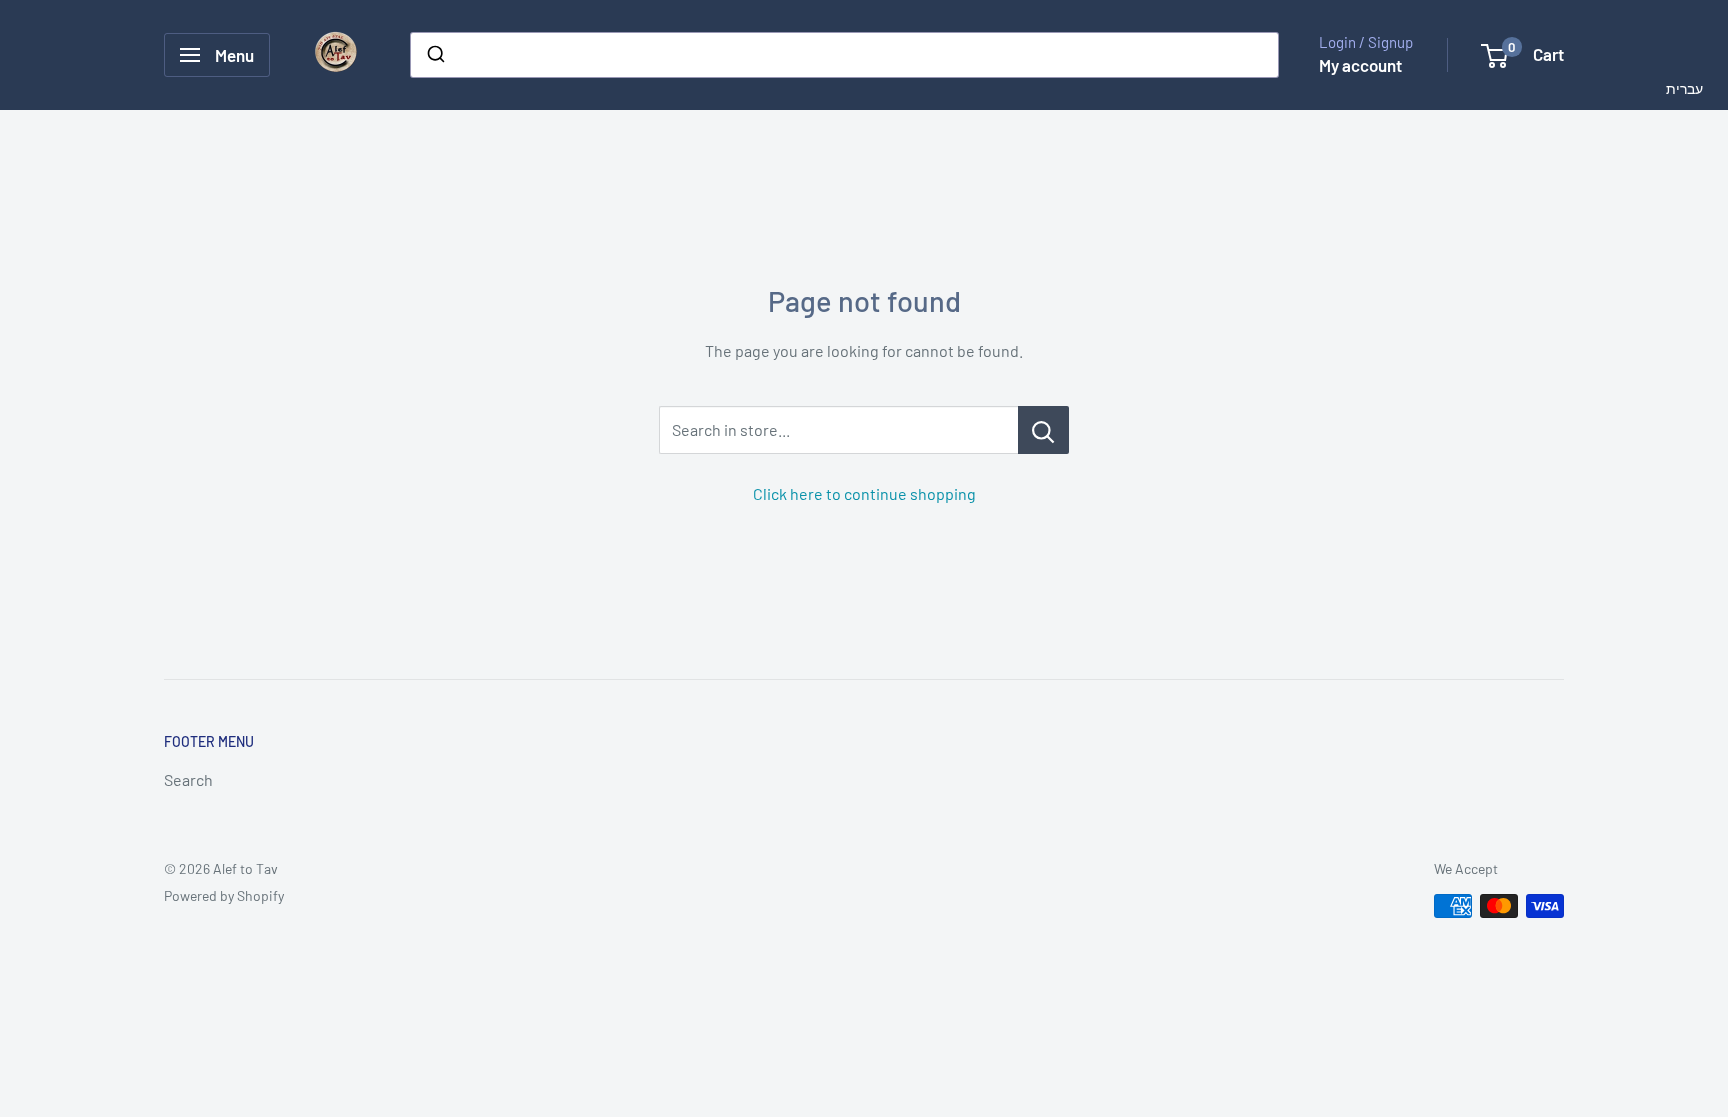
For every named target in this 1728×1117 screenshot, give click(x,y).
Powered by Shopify (224, 895)
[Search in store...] (1043, 430)
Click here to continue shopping (864, 493)
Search (188, 779)
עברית (1684, 87)
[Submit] (434, 55)
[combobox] (844, 55)
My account (1360, 65)
